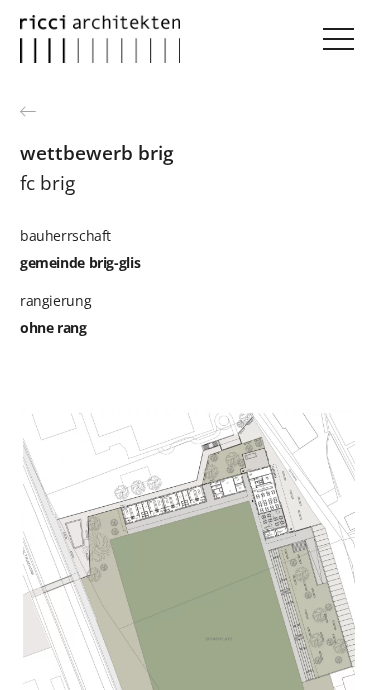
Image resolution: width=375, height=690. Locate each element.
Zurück (30, 111)
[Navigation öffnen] (339, 39)
